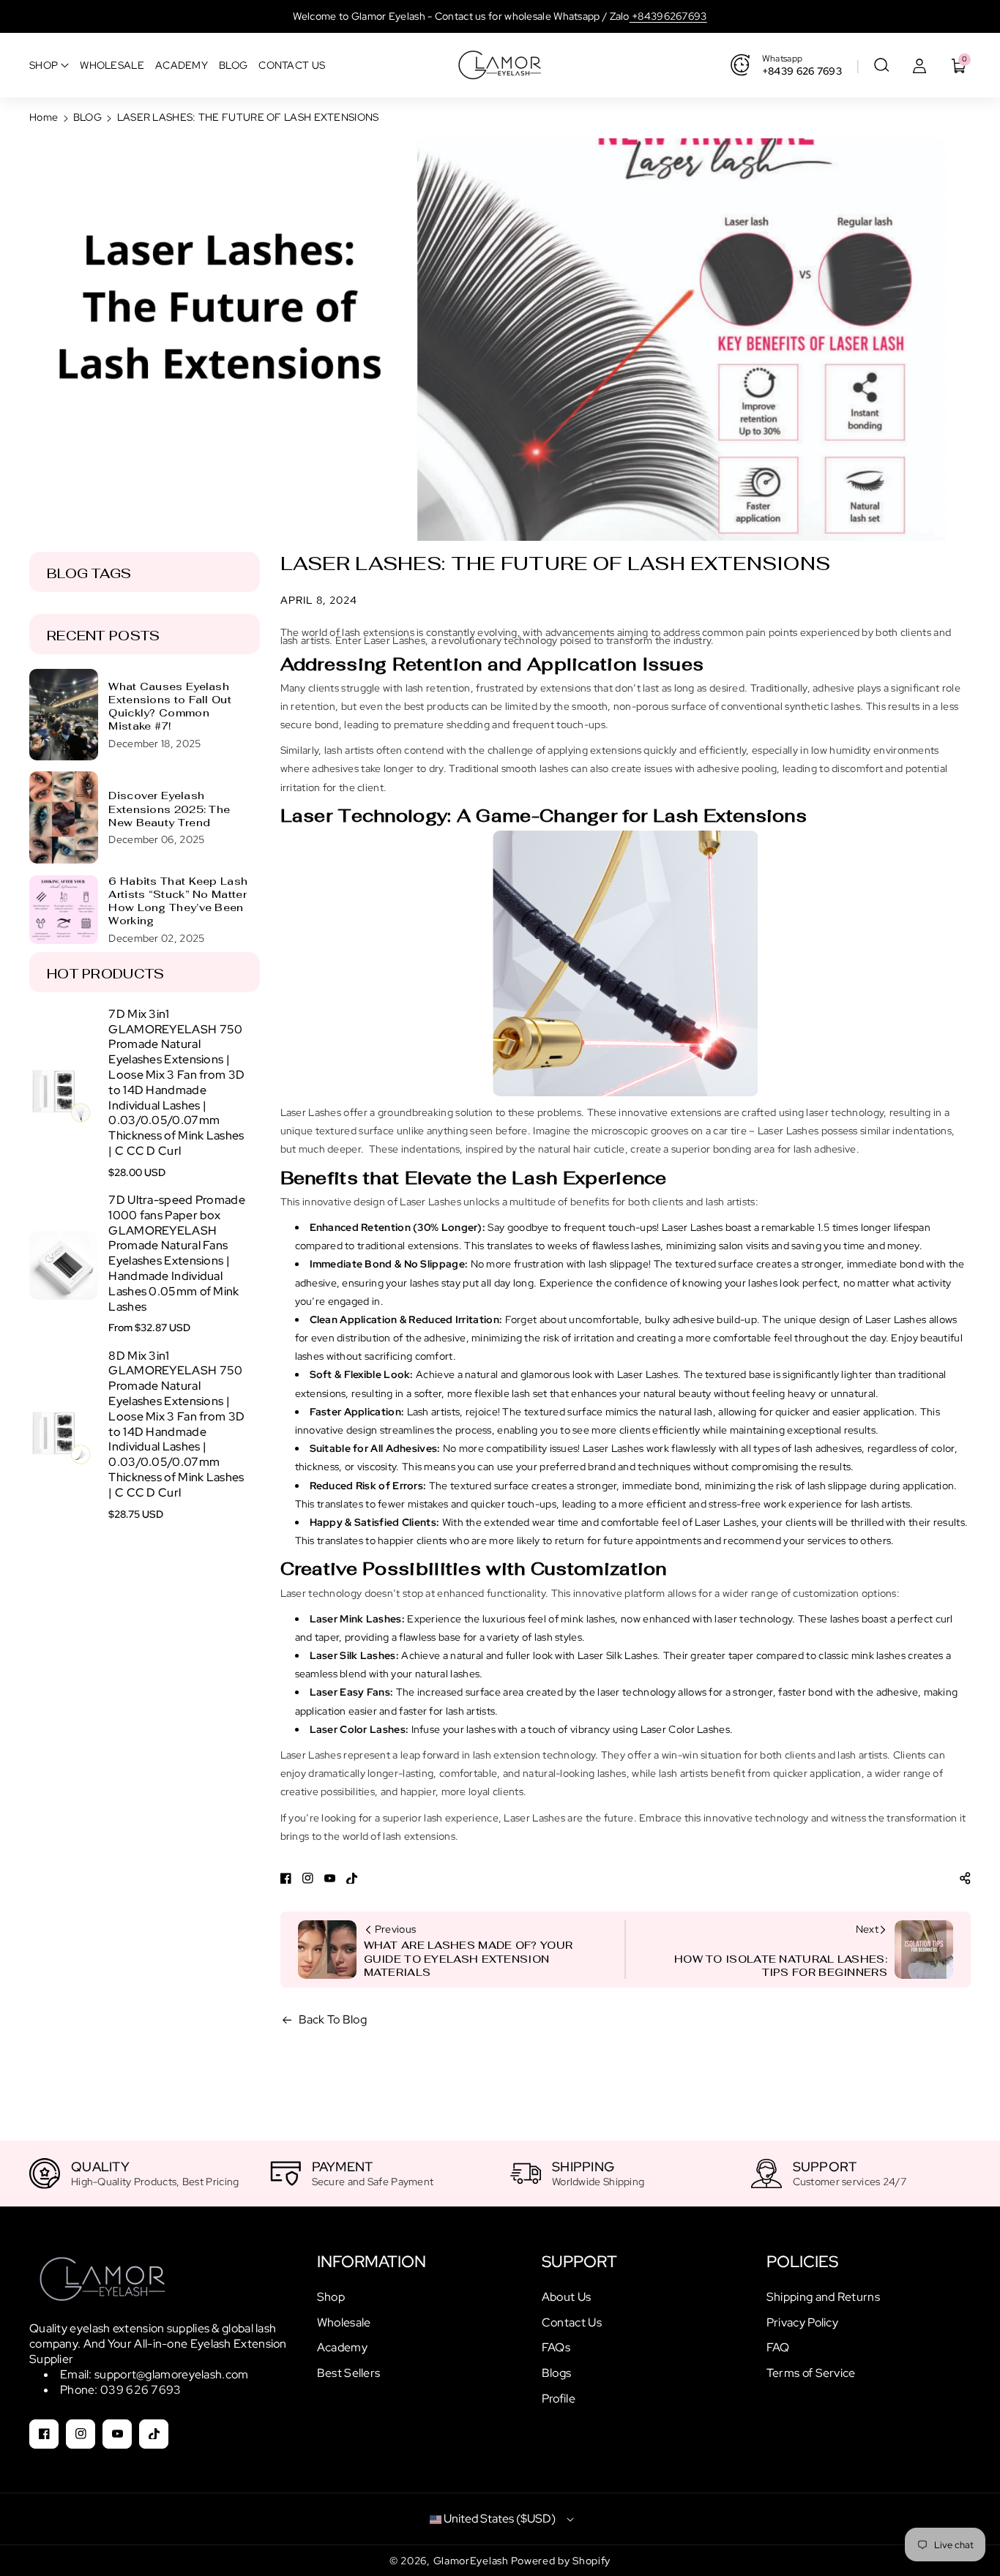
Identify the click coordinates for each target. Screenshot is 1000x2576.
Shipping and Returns (823, 2297)
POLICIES (802, 2262)
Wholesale (344, 2322)
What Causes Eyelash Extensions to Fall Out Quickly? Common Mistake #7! (170, 707)
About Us (566, 2297)
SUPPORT (579, 2262)
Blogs (557, 2373)
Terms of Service (811, 2373)
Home (44, 117)
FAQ (778, 2347)
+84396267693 (668, 16)
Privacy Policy (802, 2322)
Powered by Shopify (561, 2561)
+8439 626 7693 (802, 71)
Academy (342, 2347)
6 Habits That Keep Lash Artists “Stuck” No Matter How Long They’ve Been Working (178, 901)
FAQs (556, 2347)
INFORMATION (372, 2262)
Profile (559, 2399)
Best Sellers (349, 2373)
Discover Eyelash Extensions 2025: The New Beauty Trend (169, 809)
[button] (881, 65)
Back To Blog (333, 2019)
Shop (331, 2297)
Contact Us (572, 2322)
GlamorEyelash (473, 2561)
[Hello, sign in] (919, 65)
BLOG (87, 117)
